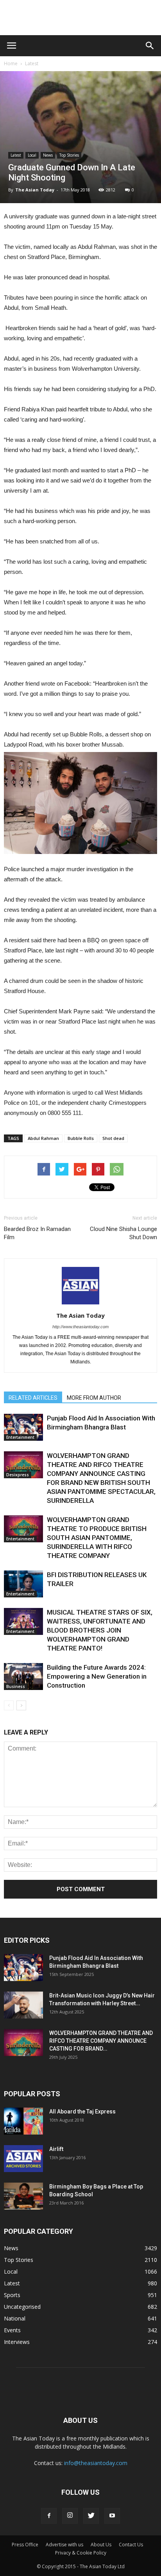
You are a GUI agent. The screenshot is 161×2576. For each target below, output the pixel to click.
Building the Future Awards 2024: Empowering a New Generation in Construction (97, 1676)
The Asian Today (35, 190)
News (48, 155)
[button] (150, 46)
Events (12, 2330)
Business (16, 1686)
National (15, 2318)
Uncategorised (22, 2307)
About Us (101, 2545)
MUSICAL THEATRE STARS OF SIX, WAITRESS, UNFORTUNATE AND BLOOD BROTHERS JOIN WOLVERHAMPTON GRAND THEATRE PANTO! (100, 1630)
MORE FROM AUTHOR (94, 1398)
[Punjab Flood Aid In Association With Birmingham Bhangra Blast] (23, 1427)
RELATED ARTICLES (33, 1398)
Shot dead (113, 1138)
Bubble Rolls (81, 1138)
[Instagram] (70, 2516)
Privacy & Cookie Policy (81, 2553)
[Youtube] (112, 2516)
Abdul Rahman (43, 1138)
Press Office (25, 2545)
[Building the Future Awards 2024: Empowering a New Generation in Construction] (23, 1677)
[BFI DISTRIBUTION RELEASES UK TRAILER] (23, 1584)
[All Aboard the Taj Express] (23, 2121)
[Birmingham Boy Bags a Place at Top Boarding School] (23, 2196)
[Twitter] (91, 2516)
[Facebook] (49, 2516)
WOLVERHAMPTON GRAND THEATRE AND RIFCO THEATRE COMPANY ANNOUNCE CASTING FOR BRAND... (101, 2041)
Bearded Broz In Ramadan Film (37, 1233)
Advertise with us (64, 2545)
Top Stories (69, 155)
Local (32, 155)
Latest (32, 63)
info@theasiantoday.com (96, 2463)
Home (11, 63)
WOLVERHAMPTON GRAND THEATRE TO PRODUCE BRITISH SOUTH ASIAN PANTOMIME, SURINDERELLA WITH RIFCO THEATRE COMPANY (97, 1538)
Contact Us (131, 2545)
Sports (12, 2295)
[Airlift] (23, 2159)
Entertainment (20, 1437)
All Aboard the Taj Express (82, 2112)
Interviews (17, 2342)
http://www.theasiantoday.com (80, 1327)
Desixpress (18, 1475)
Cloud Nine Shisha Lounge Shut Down (123, 1233)
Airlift (56, 2149)
